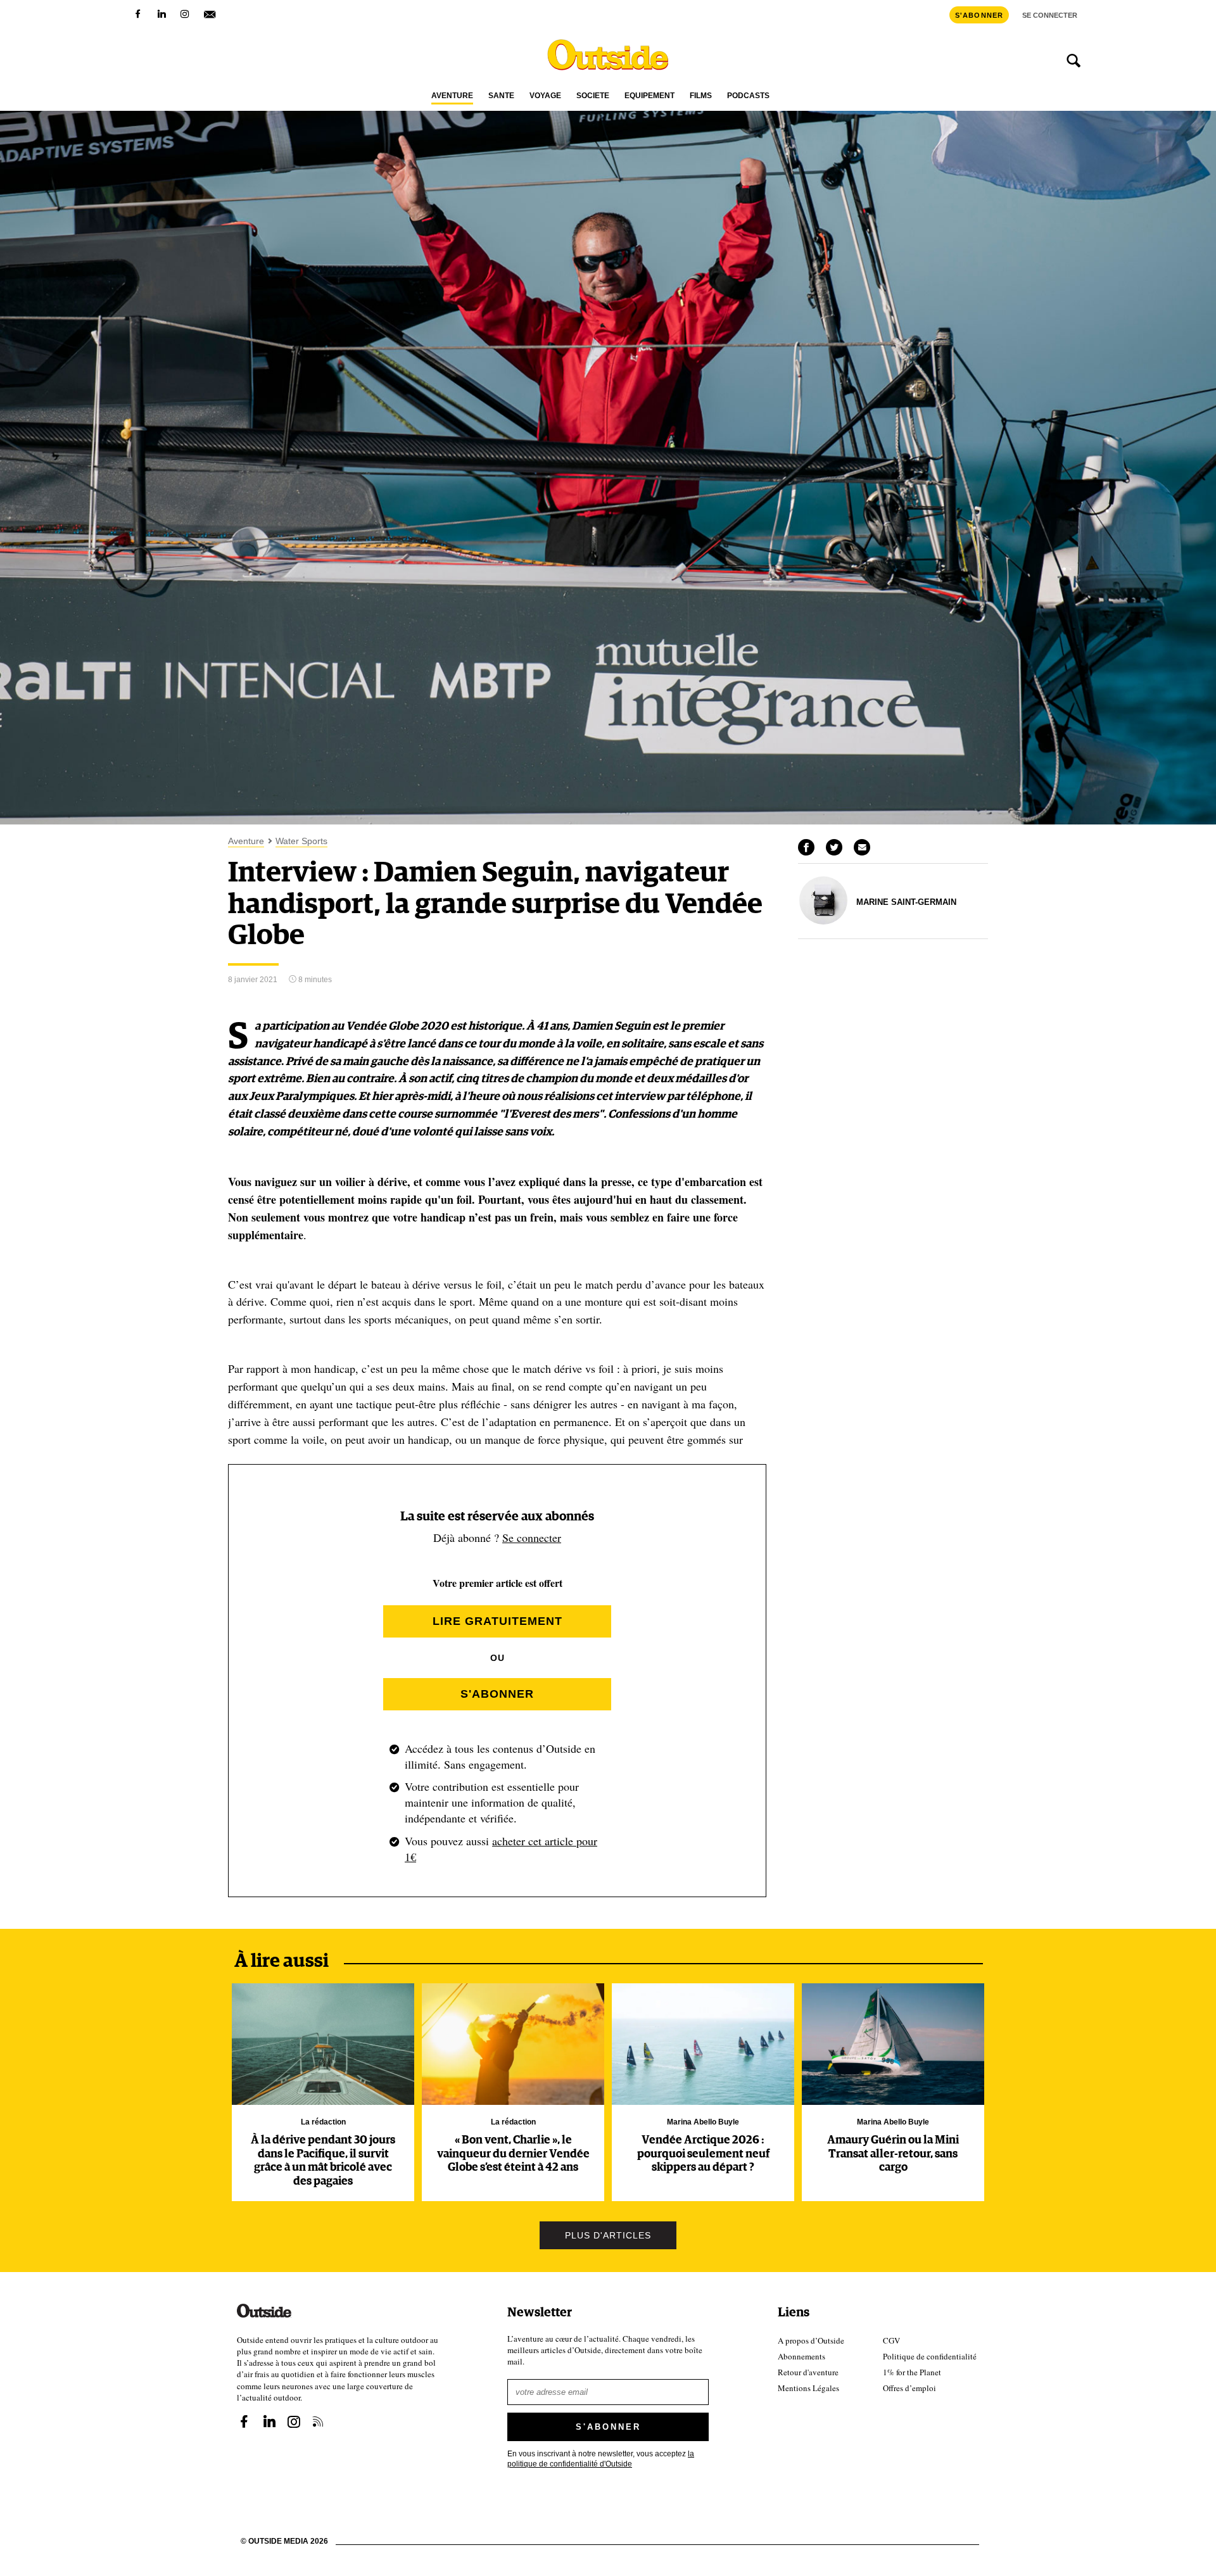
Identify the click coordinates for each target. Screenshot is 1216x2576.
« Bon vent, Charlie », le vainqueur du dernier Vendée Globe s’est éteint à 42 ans (513, 2154)
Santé (501, 96)
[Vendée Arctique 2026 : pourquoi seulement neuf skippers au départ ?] (703, 2044)
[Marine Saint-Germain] (823, 921)
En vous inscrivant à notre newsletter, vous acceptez (601, 2459)
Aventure (452, 96)
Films (701, 96)
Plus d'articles (608, 2235)
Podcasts (748, 96)
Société (593, 96)
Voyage (545, 96)
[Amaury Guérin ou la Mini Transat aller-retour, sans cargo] (893, 2044)
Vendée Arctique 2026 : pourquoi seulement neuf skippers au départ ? (703, 2154)
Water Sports (301, 841)
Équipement (649, 96)
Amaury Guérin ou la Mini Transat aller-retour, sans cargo (893, 2154)
